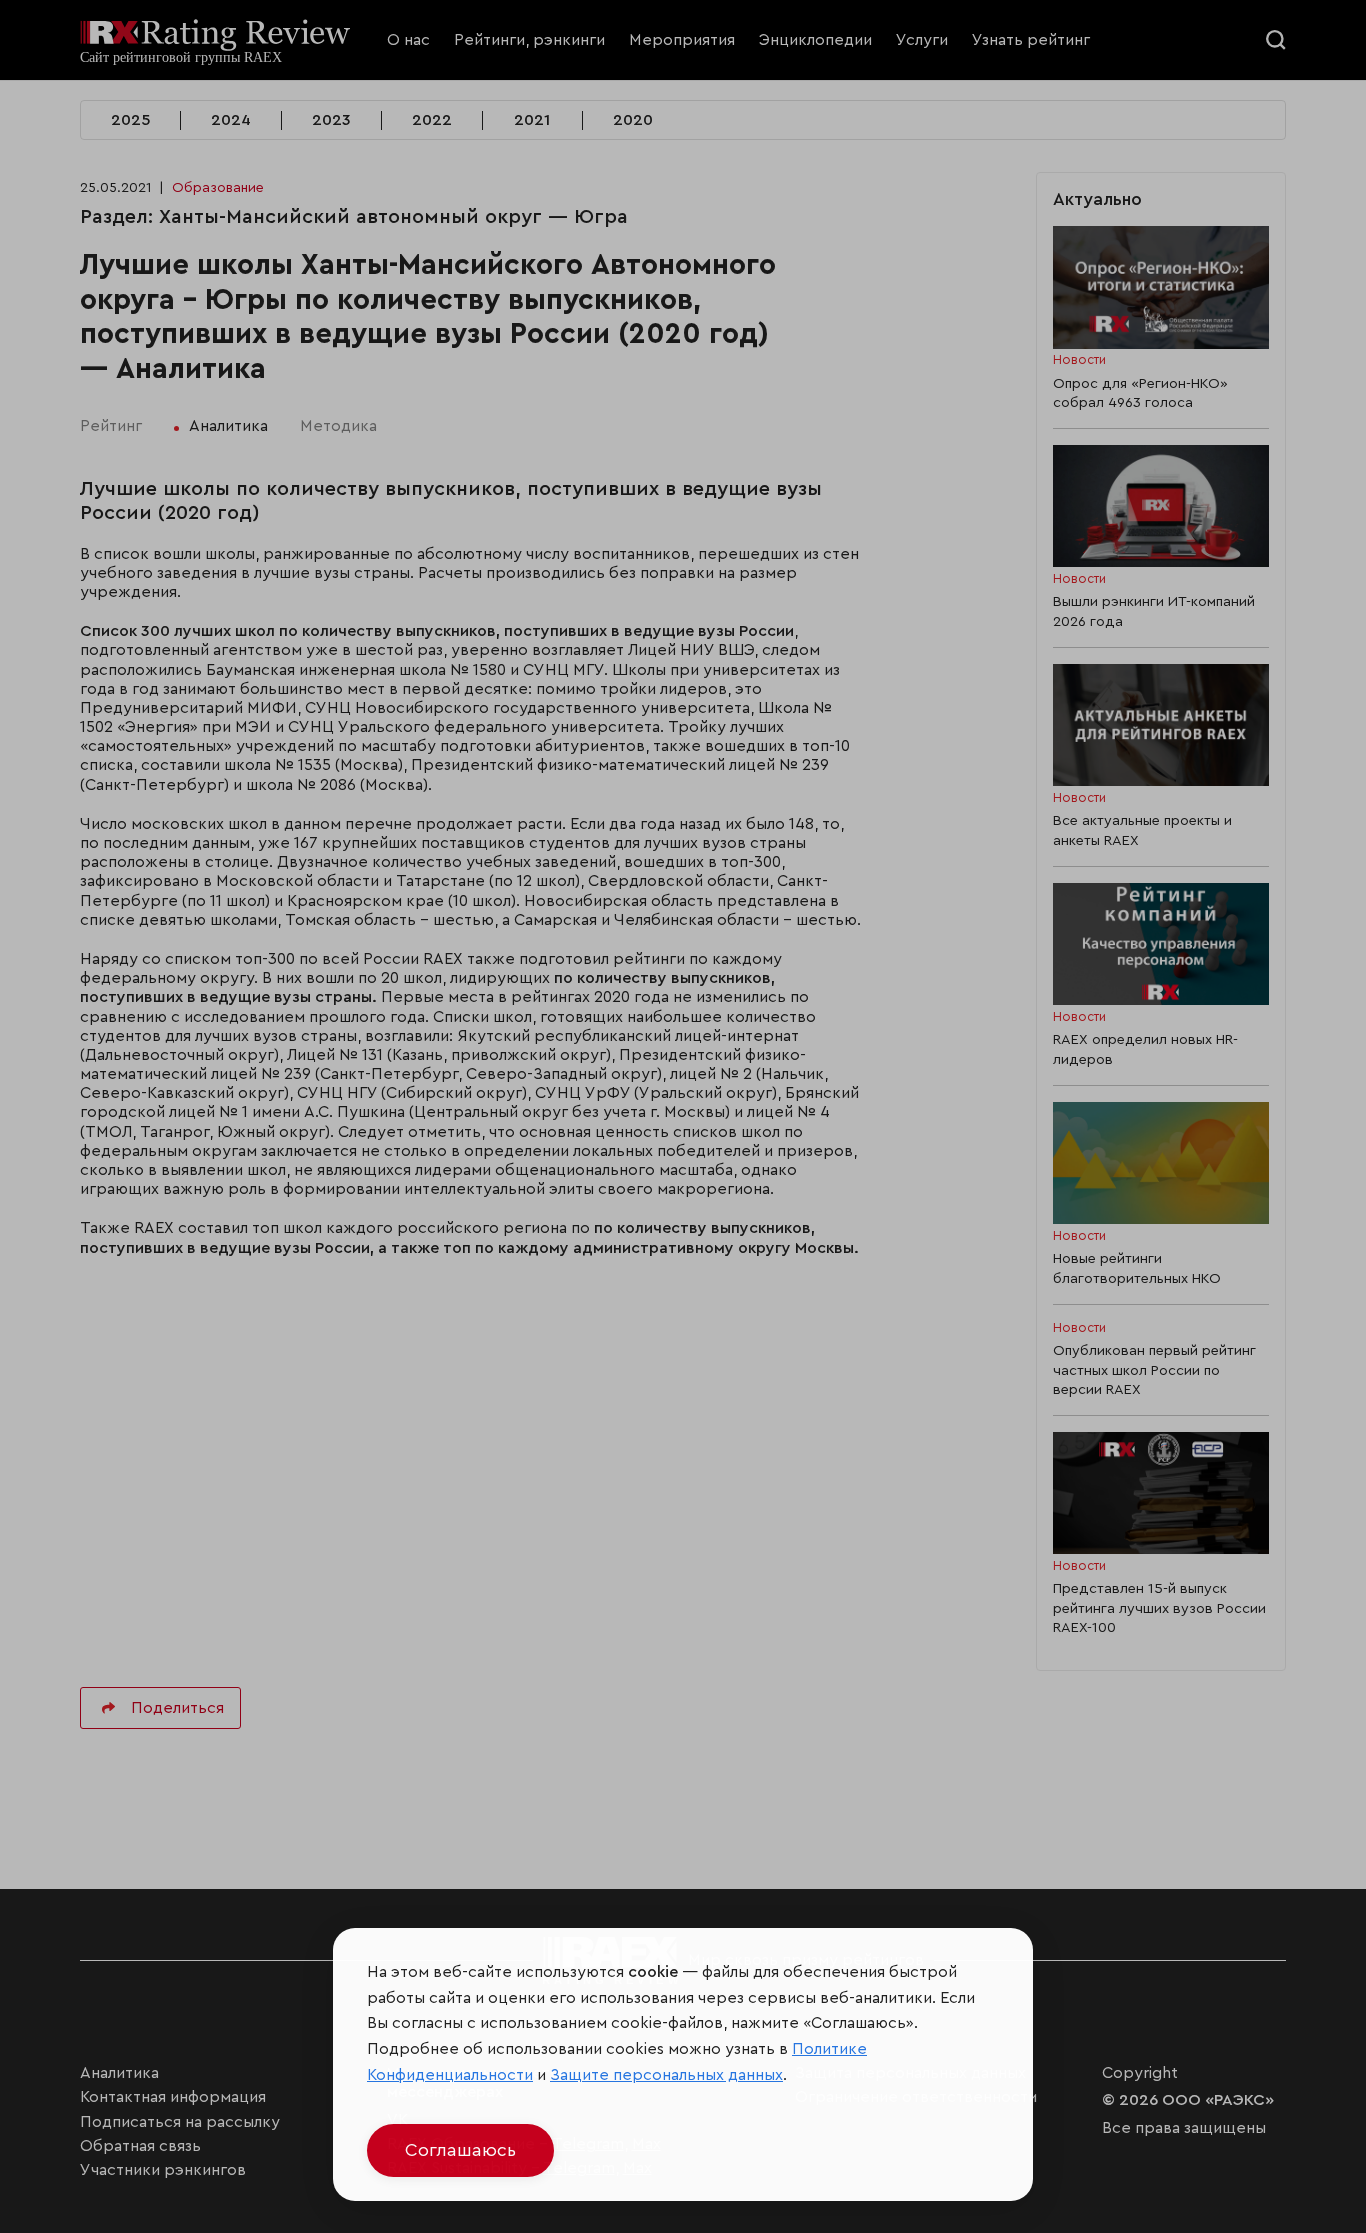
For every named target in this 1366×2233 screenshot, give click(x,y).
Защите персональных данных (666, 2075)
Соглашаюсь (460, 2150)
